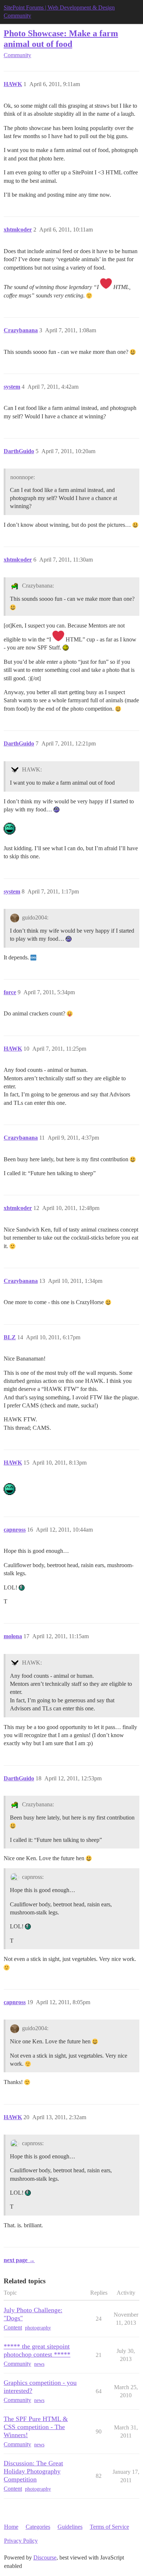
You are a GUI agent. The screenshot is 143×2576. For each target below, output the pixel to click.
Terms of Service (109, 2527)
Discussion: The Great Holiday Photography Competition (33, 2471)
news (39, 2364)
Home (11, 2527)
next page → (19, 2260)
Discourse (45, 2558)
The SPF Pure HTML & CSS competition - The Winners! (36, 2427)
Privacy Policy (21, 2541)
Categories (38, 2527)
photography (38, 2328)
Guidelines (70, 2527)
